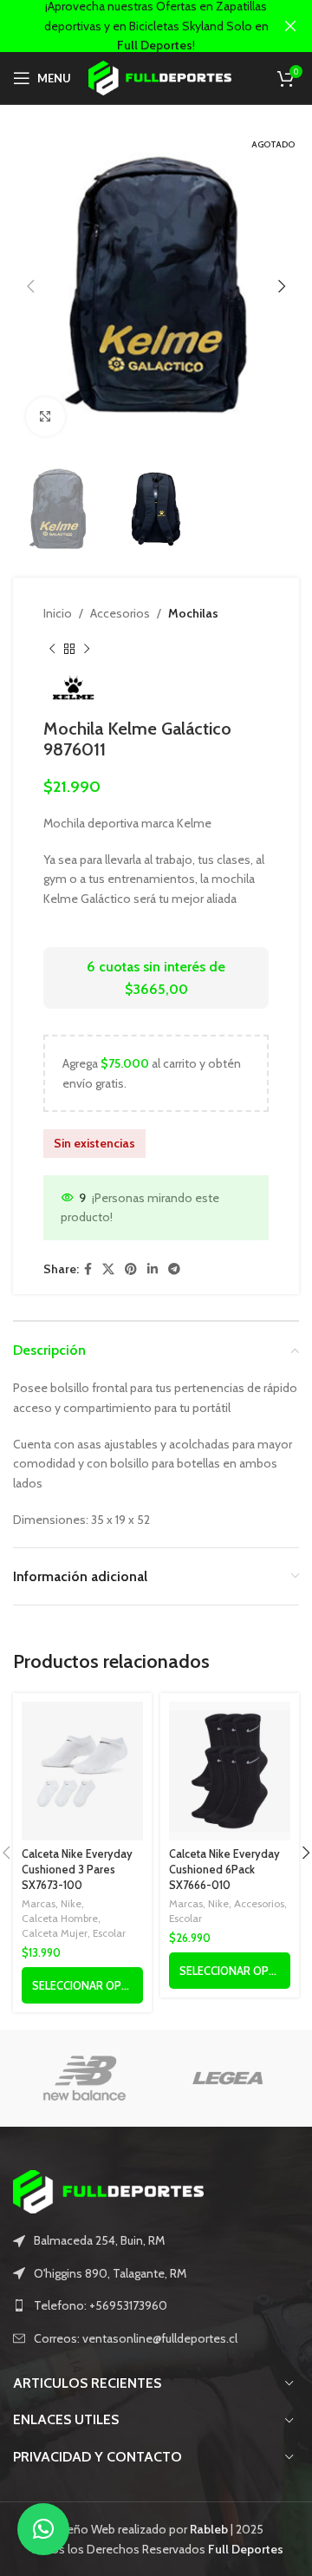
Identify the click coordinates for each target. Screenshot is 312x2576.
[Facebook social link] (88, 1269)
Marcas (39, 1903)
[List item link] (156, 2305)
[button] (43, 2529)
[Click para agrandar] (45, 417)
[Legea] (227, 2078)
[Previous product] (52, 649)
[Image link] (108, 2191)
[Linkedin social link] (153, 1269)
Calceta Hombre (60, 1918)
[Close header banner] (290, 26)
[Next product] (87, 649)
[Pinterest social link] (131, 1269)
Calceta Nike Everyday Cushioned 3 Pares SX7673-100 (77, 1869)
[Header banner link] (130, 26)
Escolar (109, 1933)
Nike (71, 1903)
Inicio (58, 613)
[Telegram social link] (174, 1269)
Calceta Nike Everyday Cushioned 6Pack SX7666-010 (224, 1869)
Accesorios (120, 613)
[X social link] (108, 1269)
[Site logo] (160, 76)
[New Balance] (84, 2078)
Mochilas (193, 613)
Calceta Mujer (55, 1933)
